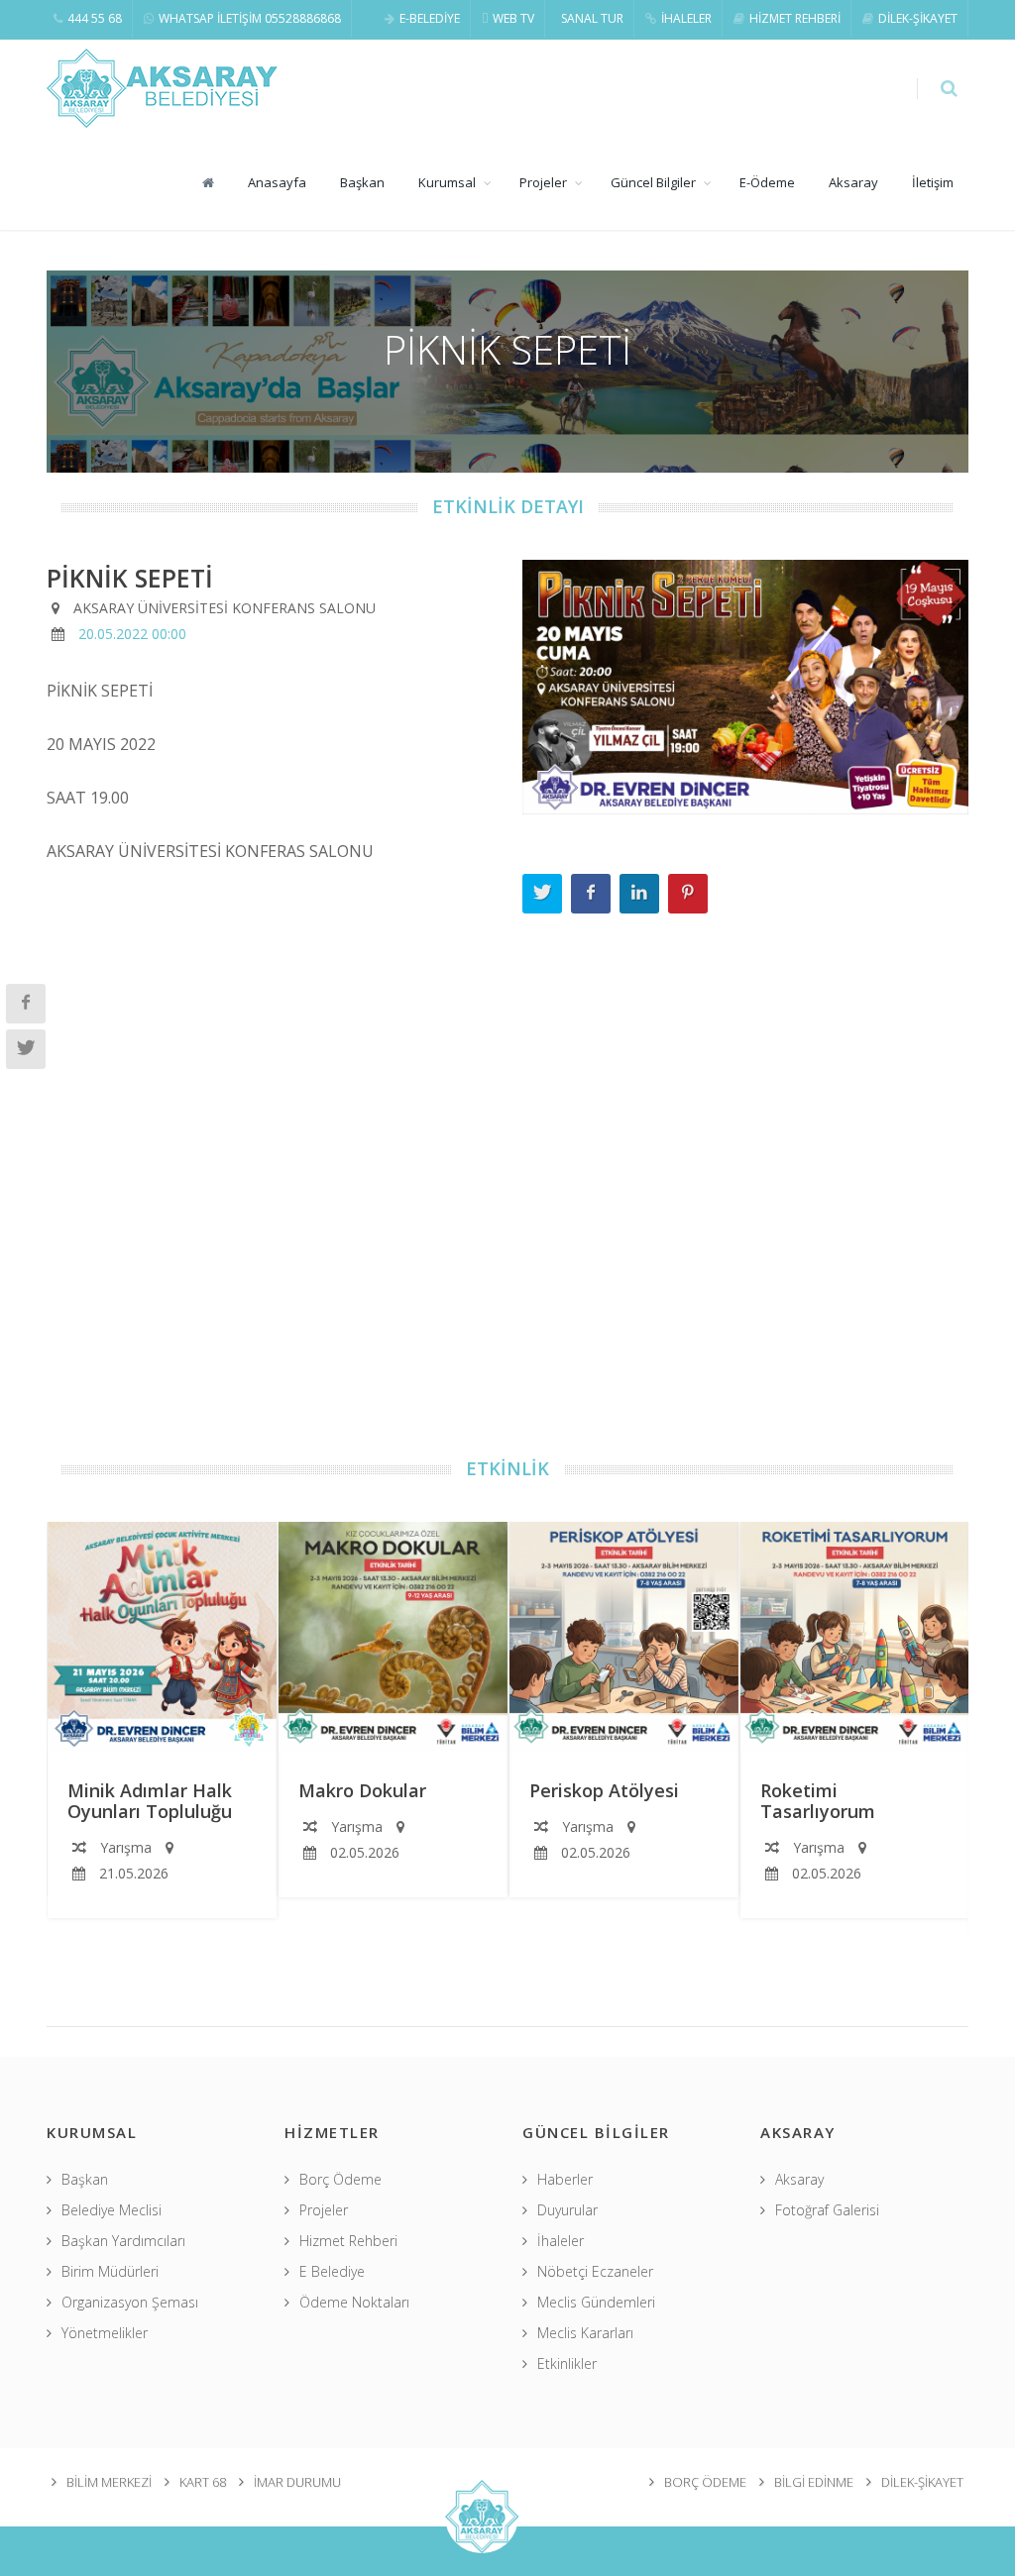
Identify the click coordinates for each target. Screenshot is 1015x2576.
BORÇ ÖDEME (705, 2482)
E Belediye (332, 2271)
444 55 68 (95, 18)
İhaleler (561, 2241)
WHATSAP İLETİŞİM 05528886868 (250, 18)
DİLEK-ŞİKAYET (918, 18)
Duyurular (567, 2210)
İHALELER (686, 18)
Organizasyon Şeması (130, 2302)
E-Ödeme (767, 182)
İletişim (933, 182)
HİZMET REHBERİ (795, 18)
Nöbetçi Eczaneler (595, 2271)
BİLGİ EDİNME (814, 2482)
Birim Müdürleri (110, 2271)
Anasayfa (277, 182)
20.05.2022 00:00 (132, 634)
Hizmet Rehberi (348, 2241)
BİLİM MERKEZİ (109, 2482)
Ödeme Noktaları (354, 2302)
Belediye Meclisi (112, 2210)
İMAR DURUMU (297, 2482)
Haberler (565, 2179)
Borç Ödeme (340, 2179)
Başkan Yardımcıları (123, 2241)
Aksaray (853, 182)
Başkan (362, 182)
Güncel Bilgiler (653, 182)
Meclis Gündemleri (596, 2302)
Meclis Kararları (585, 2333)
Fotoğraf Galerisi (827, 2210)
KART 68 (203, 2482)
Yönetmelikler (105, 2333)
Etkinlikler (567, 2363)
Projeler (543, 182)
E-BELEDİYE (430, 18)
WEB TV (513, 18)
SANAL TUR (592, 18)
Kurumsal (447, 182)
